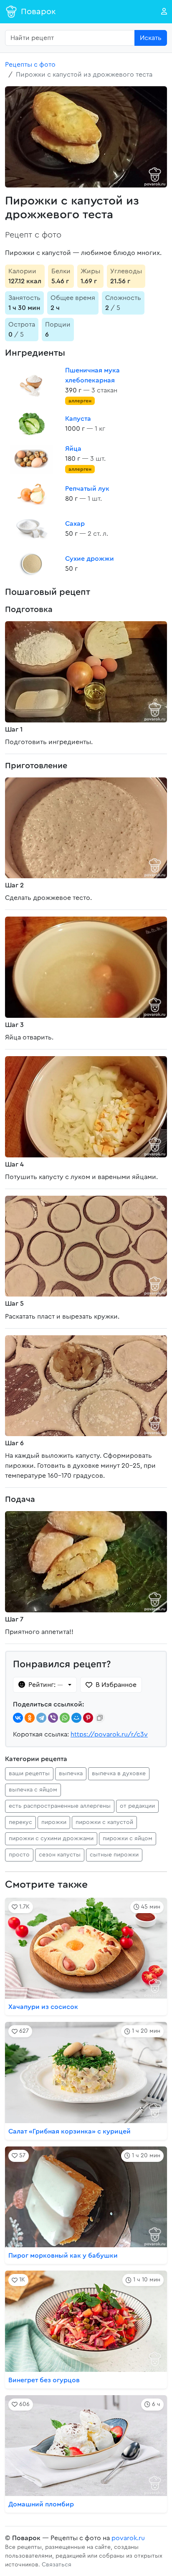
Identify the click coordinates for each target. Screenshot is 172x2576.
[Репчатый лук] (32, 494)
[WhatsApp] (65, 1718)
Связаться (57, 2565)
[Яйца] (32, 459)
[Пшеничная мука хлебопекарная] (32, 385)
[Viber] (53, 1718)
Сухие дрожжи (90, 559)
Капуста (78, 419)
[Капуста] (32, 424)
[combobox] (70, 38)
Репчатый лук (87, 489)
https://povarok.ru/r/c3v (109, 1734)
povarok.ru (128, 2538)
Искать (151, 38)
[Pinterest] (88, 1718)
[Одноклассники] (30, 1718)
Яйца (73, 449)
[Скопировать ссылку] (100, 1718)
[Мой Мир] (76, 1718)
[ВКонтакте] (18, 1718)
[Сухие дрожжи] (32, 564)
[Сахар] (32, 529)
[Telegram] (41, 1718)
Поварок (38, 12)
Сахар (75, 524)
